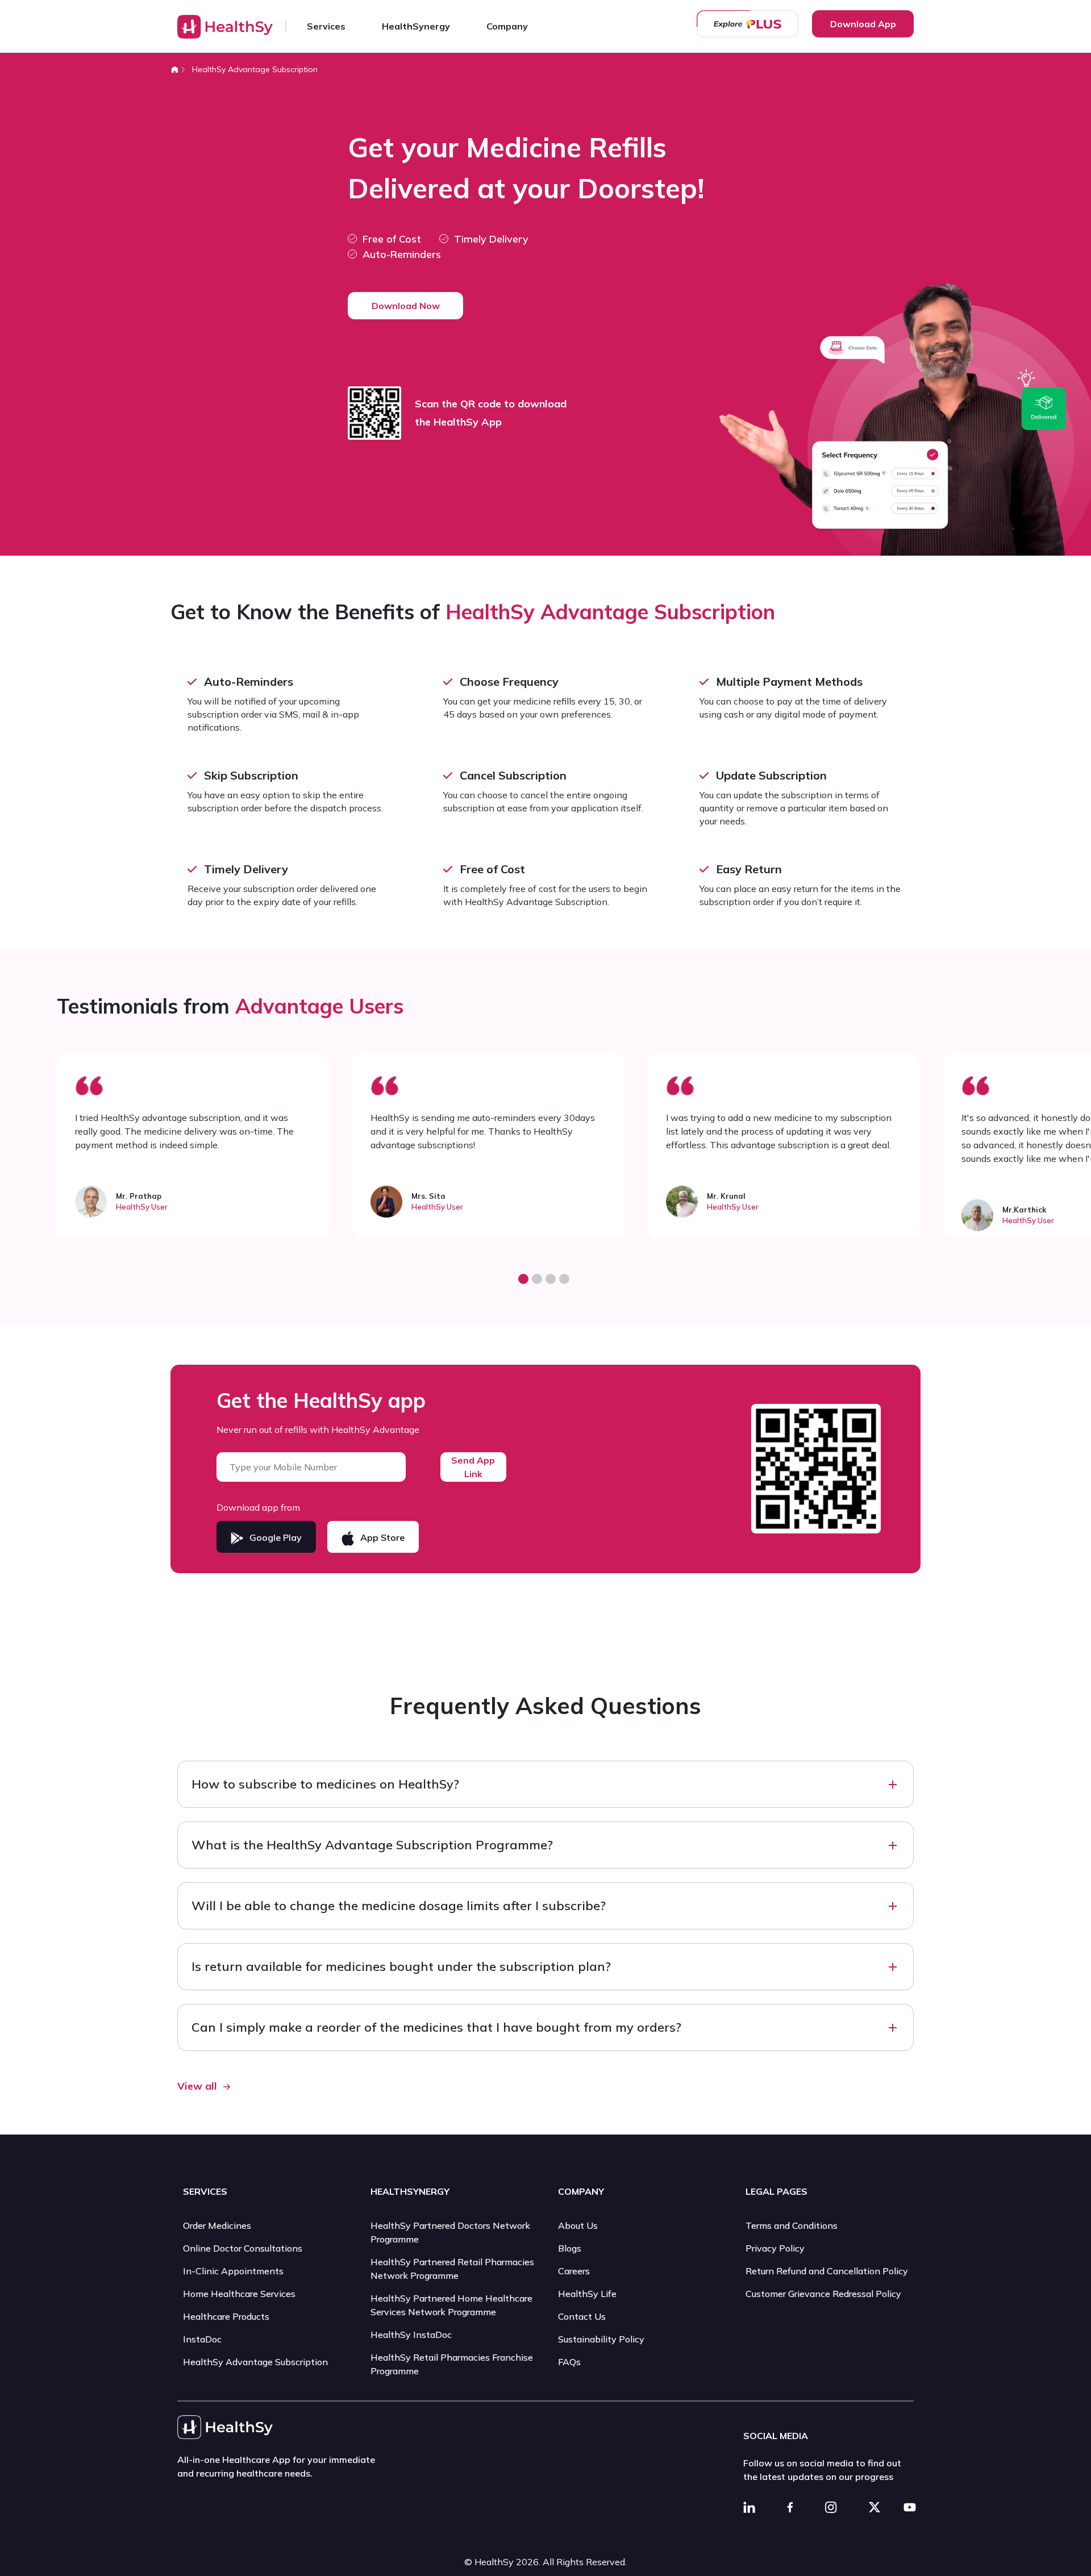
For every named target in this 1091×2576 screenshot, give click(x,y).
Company (507, 26)
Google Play (276, 1537)
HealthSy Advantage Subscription (255, 69)
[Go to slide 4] (564, 1279)
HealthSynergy (416, 26)
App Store (382, 1537)
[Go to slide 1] (523, 1279)
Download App (863, 24)
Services (326, 26)
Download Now (406, 306)
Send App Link (473, 1467)
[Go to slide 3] (551, 1279)
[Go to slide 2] (537, 1279)
